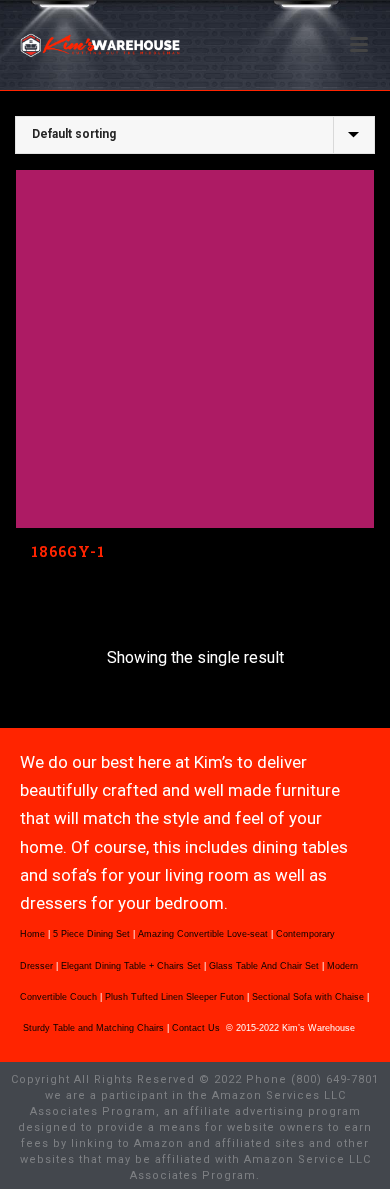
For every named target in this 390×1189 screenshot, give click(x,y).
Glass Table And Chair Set (264, 966)
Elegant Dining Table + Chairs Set (131, 966)
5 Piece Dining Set (91, 934)
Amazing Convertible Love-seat (203, 934)
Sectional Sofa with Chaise (308, 997)
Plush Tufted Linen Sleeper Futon (174, 997)
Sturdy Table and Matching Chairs (93, 1028)
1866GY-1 (68, 551)
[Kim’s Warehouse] (10, 45)
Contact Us (197, 1028)
